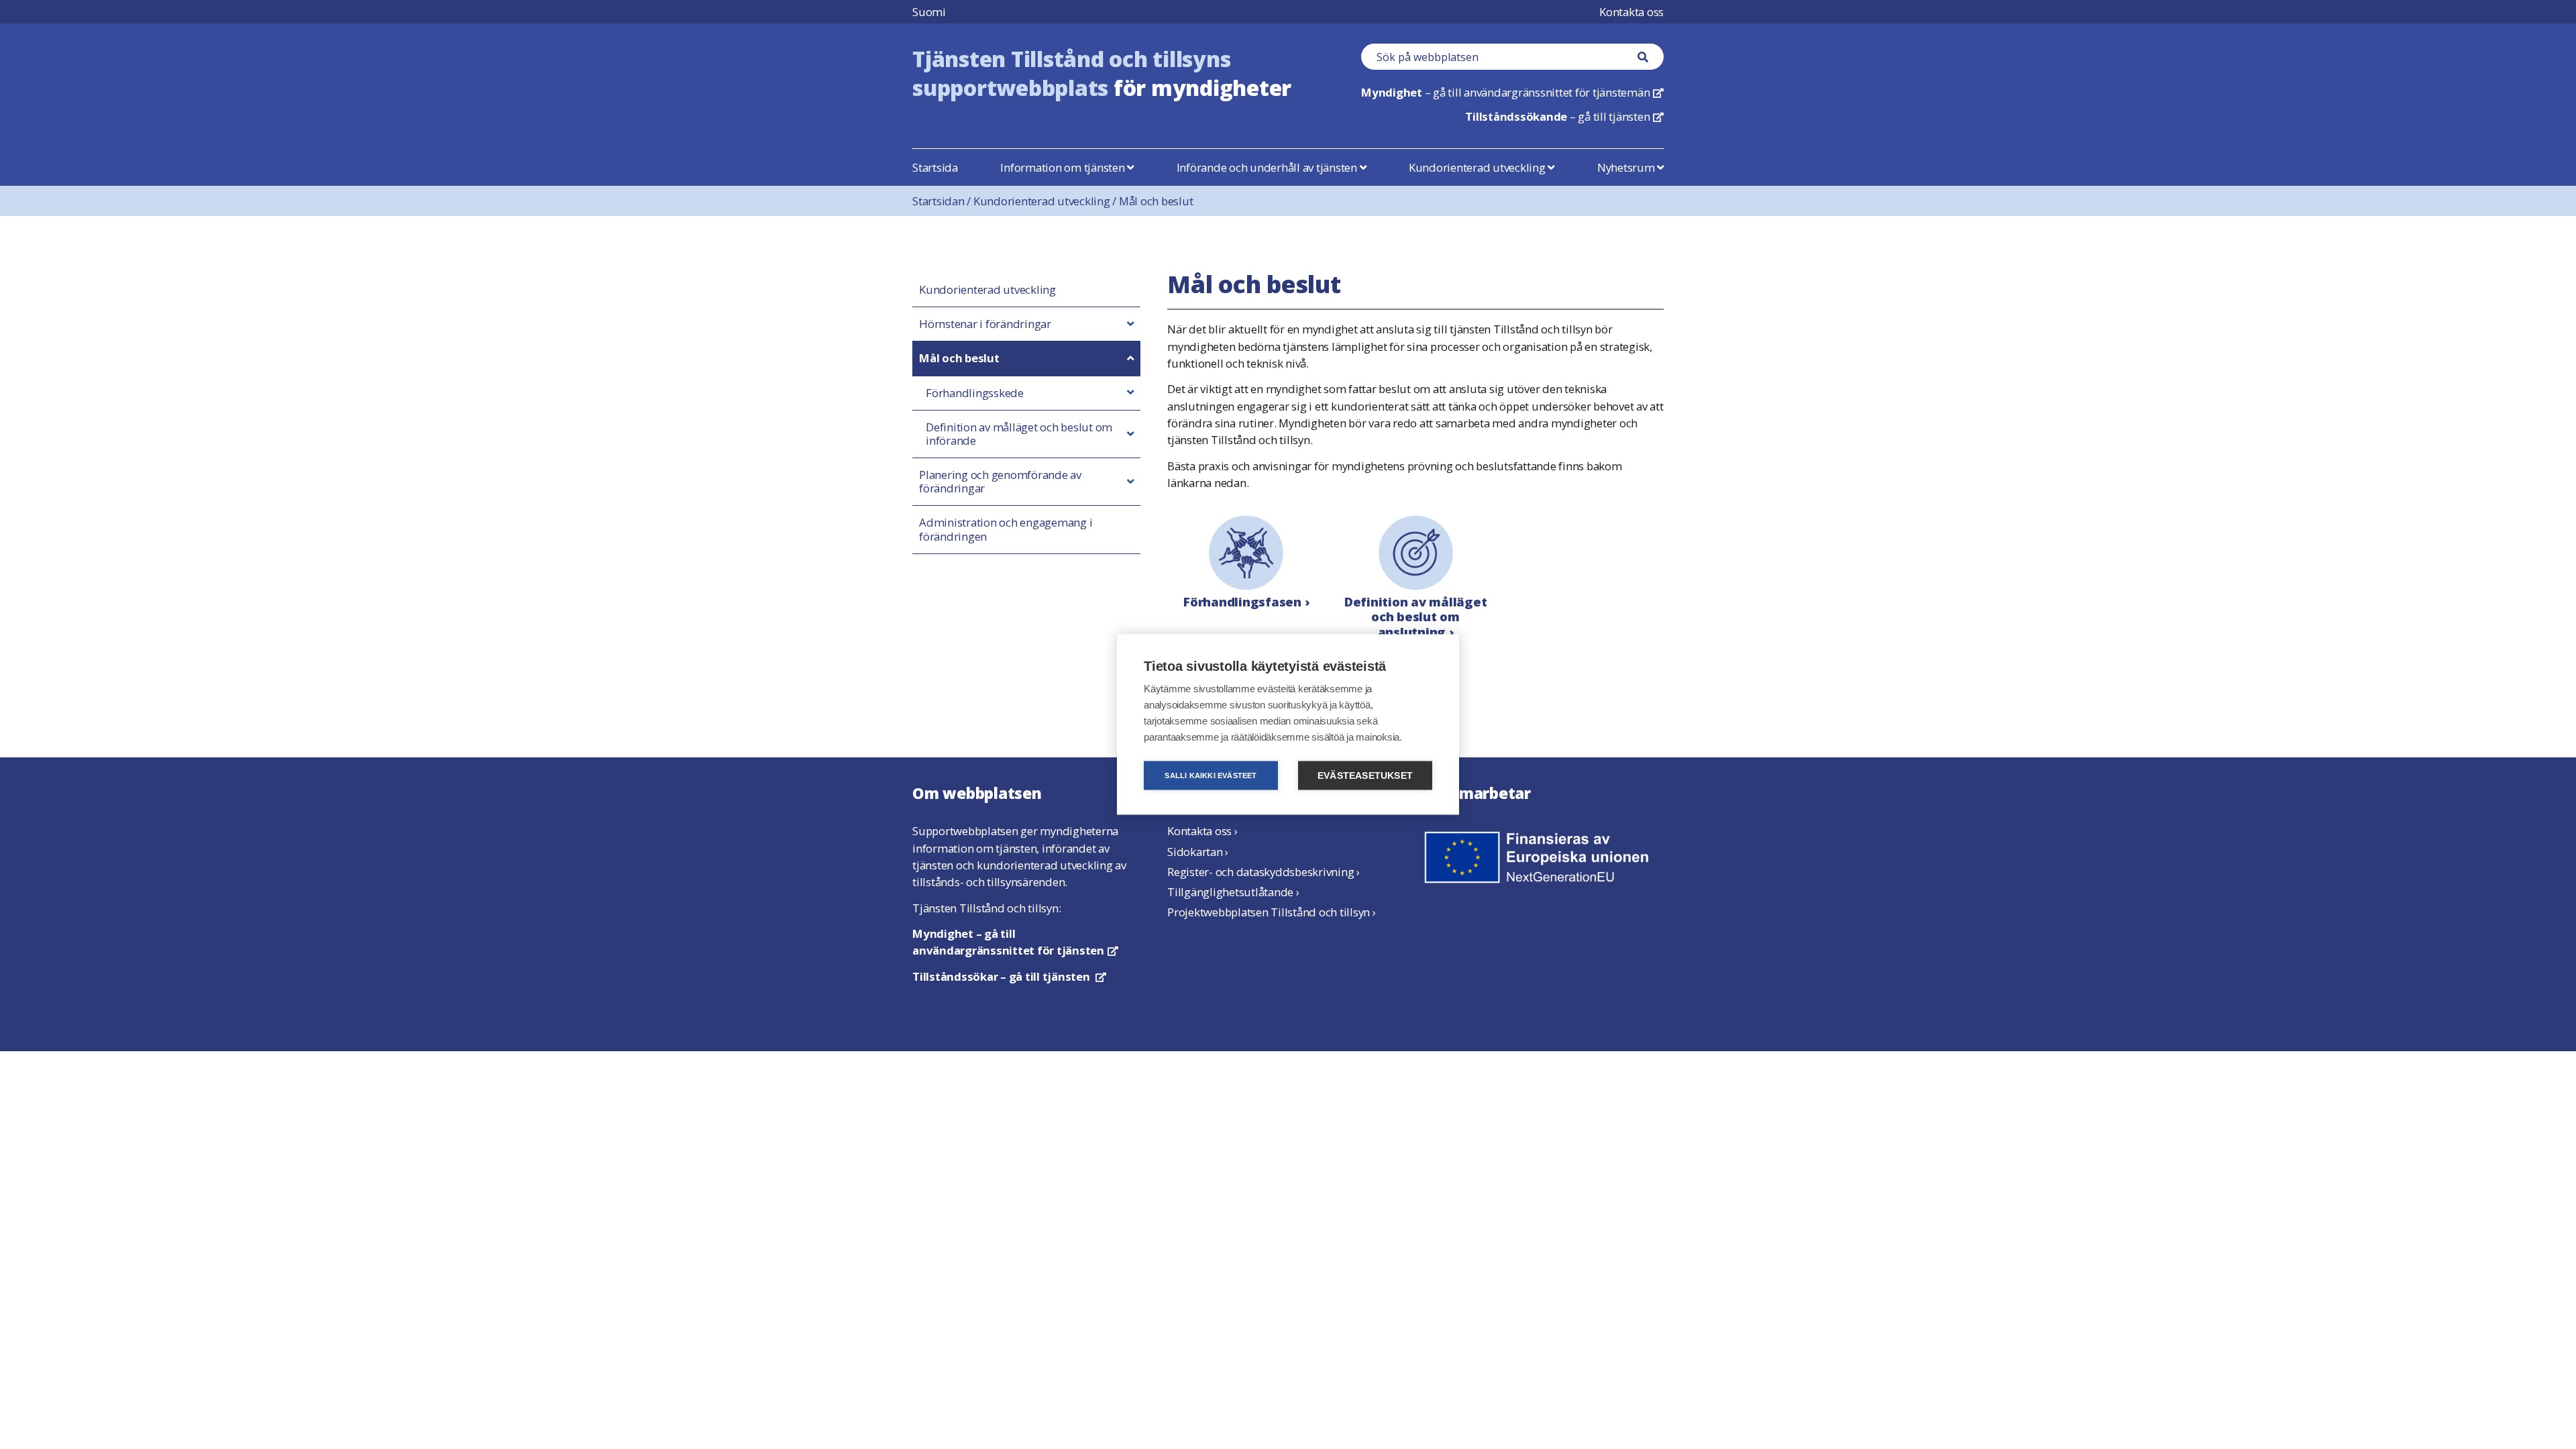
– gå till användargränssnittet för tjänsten (1015, 942)
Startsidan (943, 201)
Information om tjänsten (1064, 167)
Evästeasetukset (1365, 776)
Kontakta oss (1631, 12)
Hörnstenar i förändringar (985, 324)
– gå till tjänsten (1564, 116)
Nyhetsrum (1627, 167)
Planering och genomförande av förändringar (1000, 482)
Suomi (929, 12)
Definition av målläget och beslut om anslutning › (1416, 616)
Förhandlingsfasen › (1246, 601)
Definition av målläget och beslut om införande (1019, 434)
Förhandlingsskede (975, 393)
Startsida (935, 167)
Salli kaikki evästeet (1211, 775)
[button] (1130, 324)
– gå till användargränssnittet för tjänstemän (1512, 92)
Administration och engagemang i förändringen (1006, 529)
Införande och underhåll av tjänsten (1268, 167)
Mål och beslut (1156, 201)
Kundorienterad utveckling (1479, 167)
